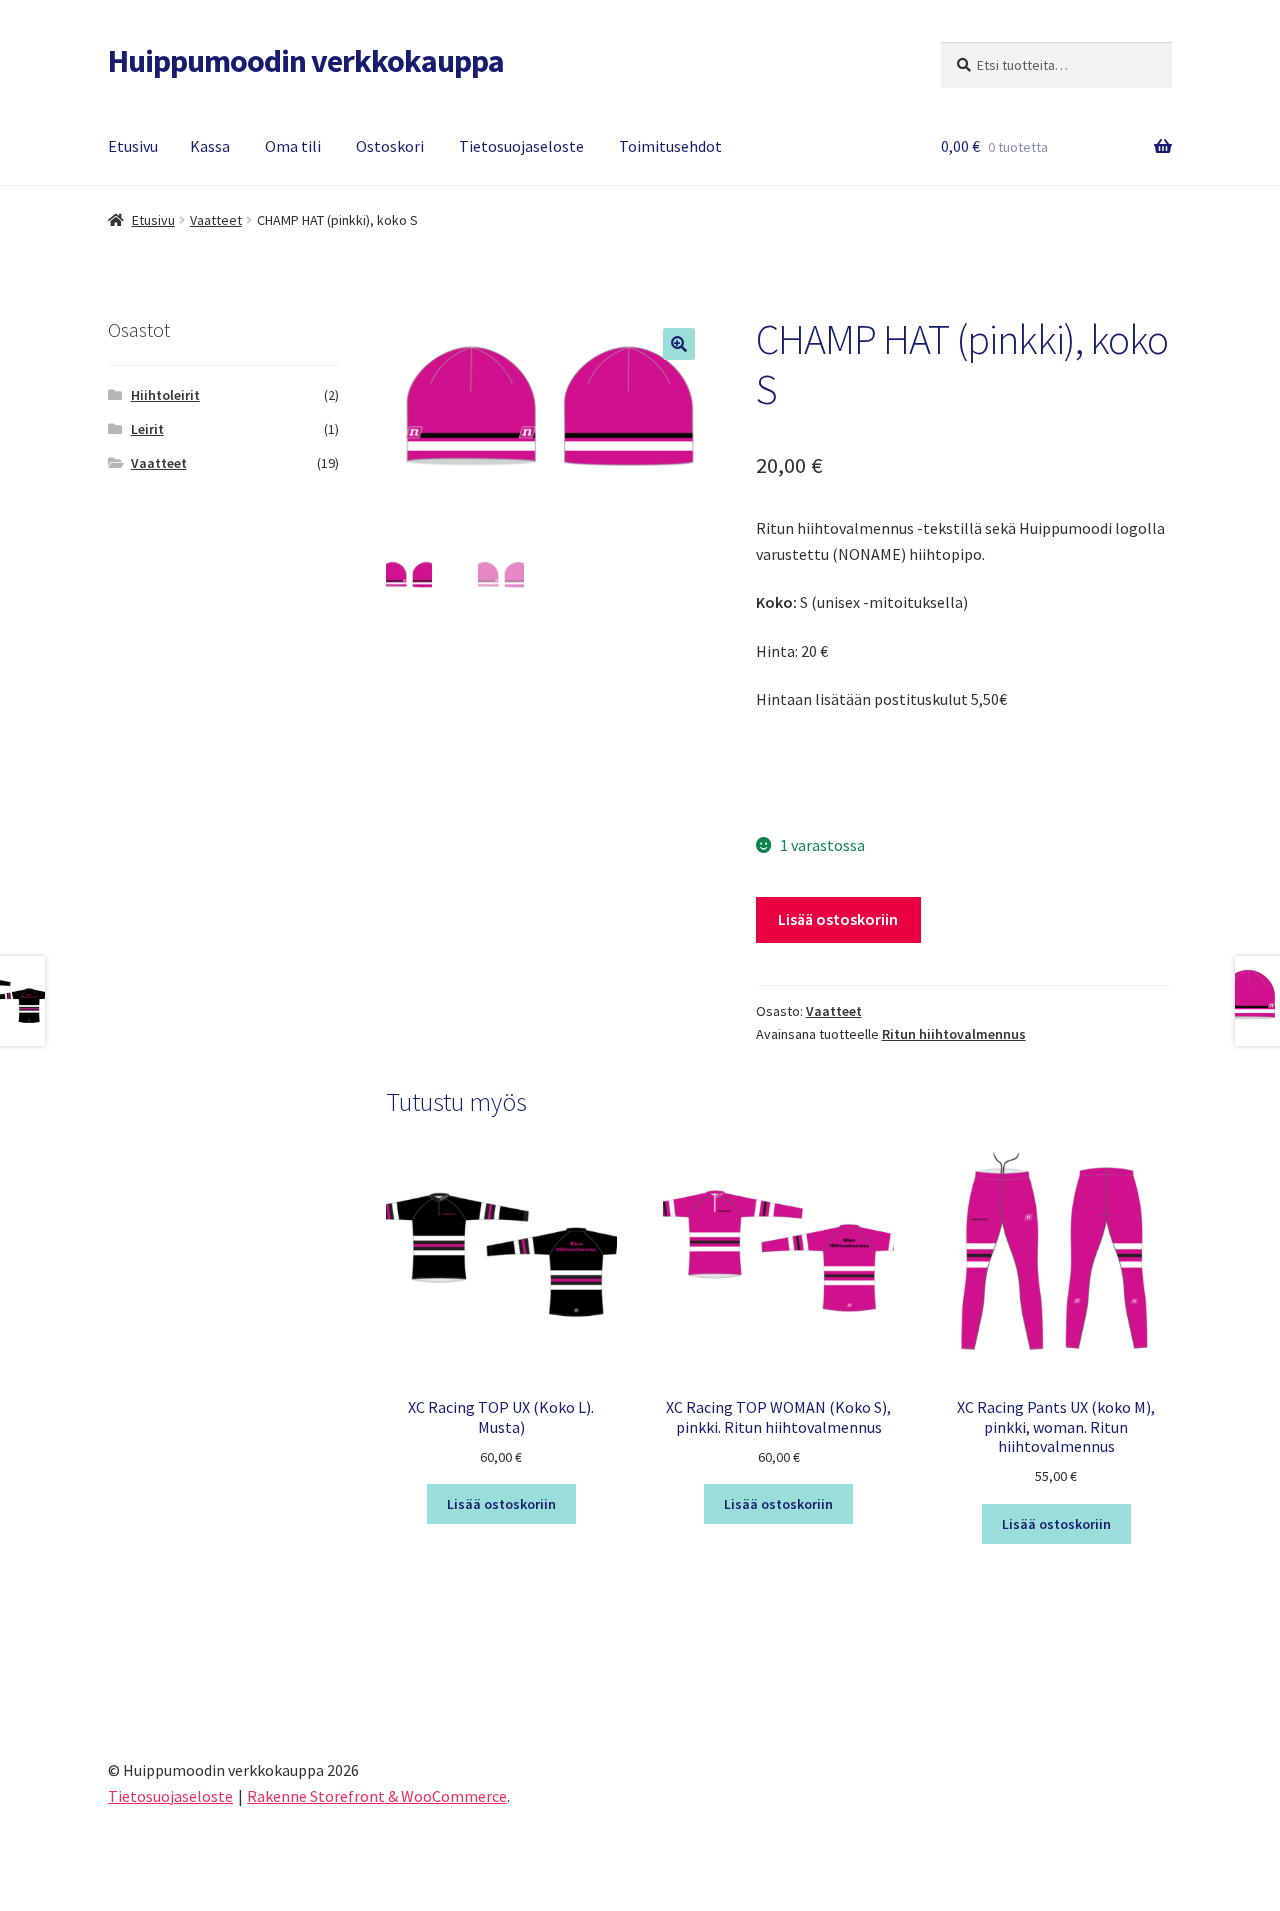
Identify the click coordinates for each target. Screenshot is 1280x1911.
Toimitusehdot (670, 146)
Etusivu (133, 146)
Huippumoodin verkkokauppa (306, 61)
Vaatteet (216, 220)
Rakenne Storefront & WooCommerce (377, 1796)
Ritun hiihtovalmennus (954, 1034)
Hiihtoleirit (165, 395)
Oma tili (293, 146)
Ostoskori (390, 146)
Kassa (210, 146)
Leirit (147, 429)
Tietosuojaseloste (521, 146)
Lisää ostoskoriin (838, 919)
